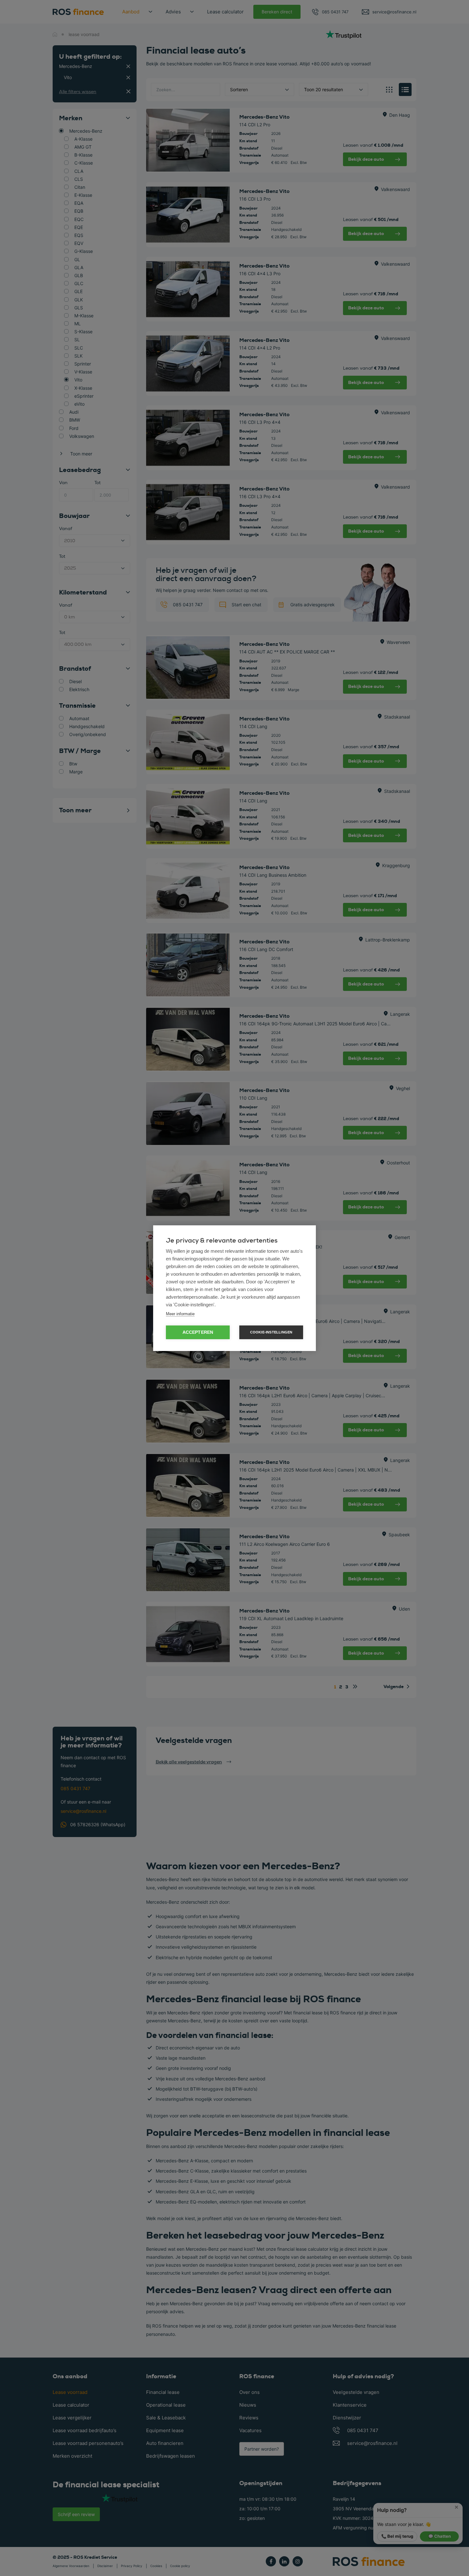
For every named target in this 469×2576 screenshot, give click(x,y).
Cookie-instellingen (271, 1332)
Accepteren (198, 1332)
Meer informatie (180, 1314)
